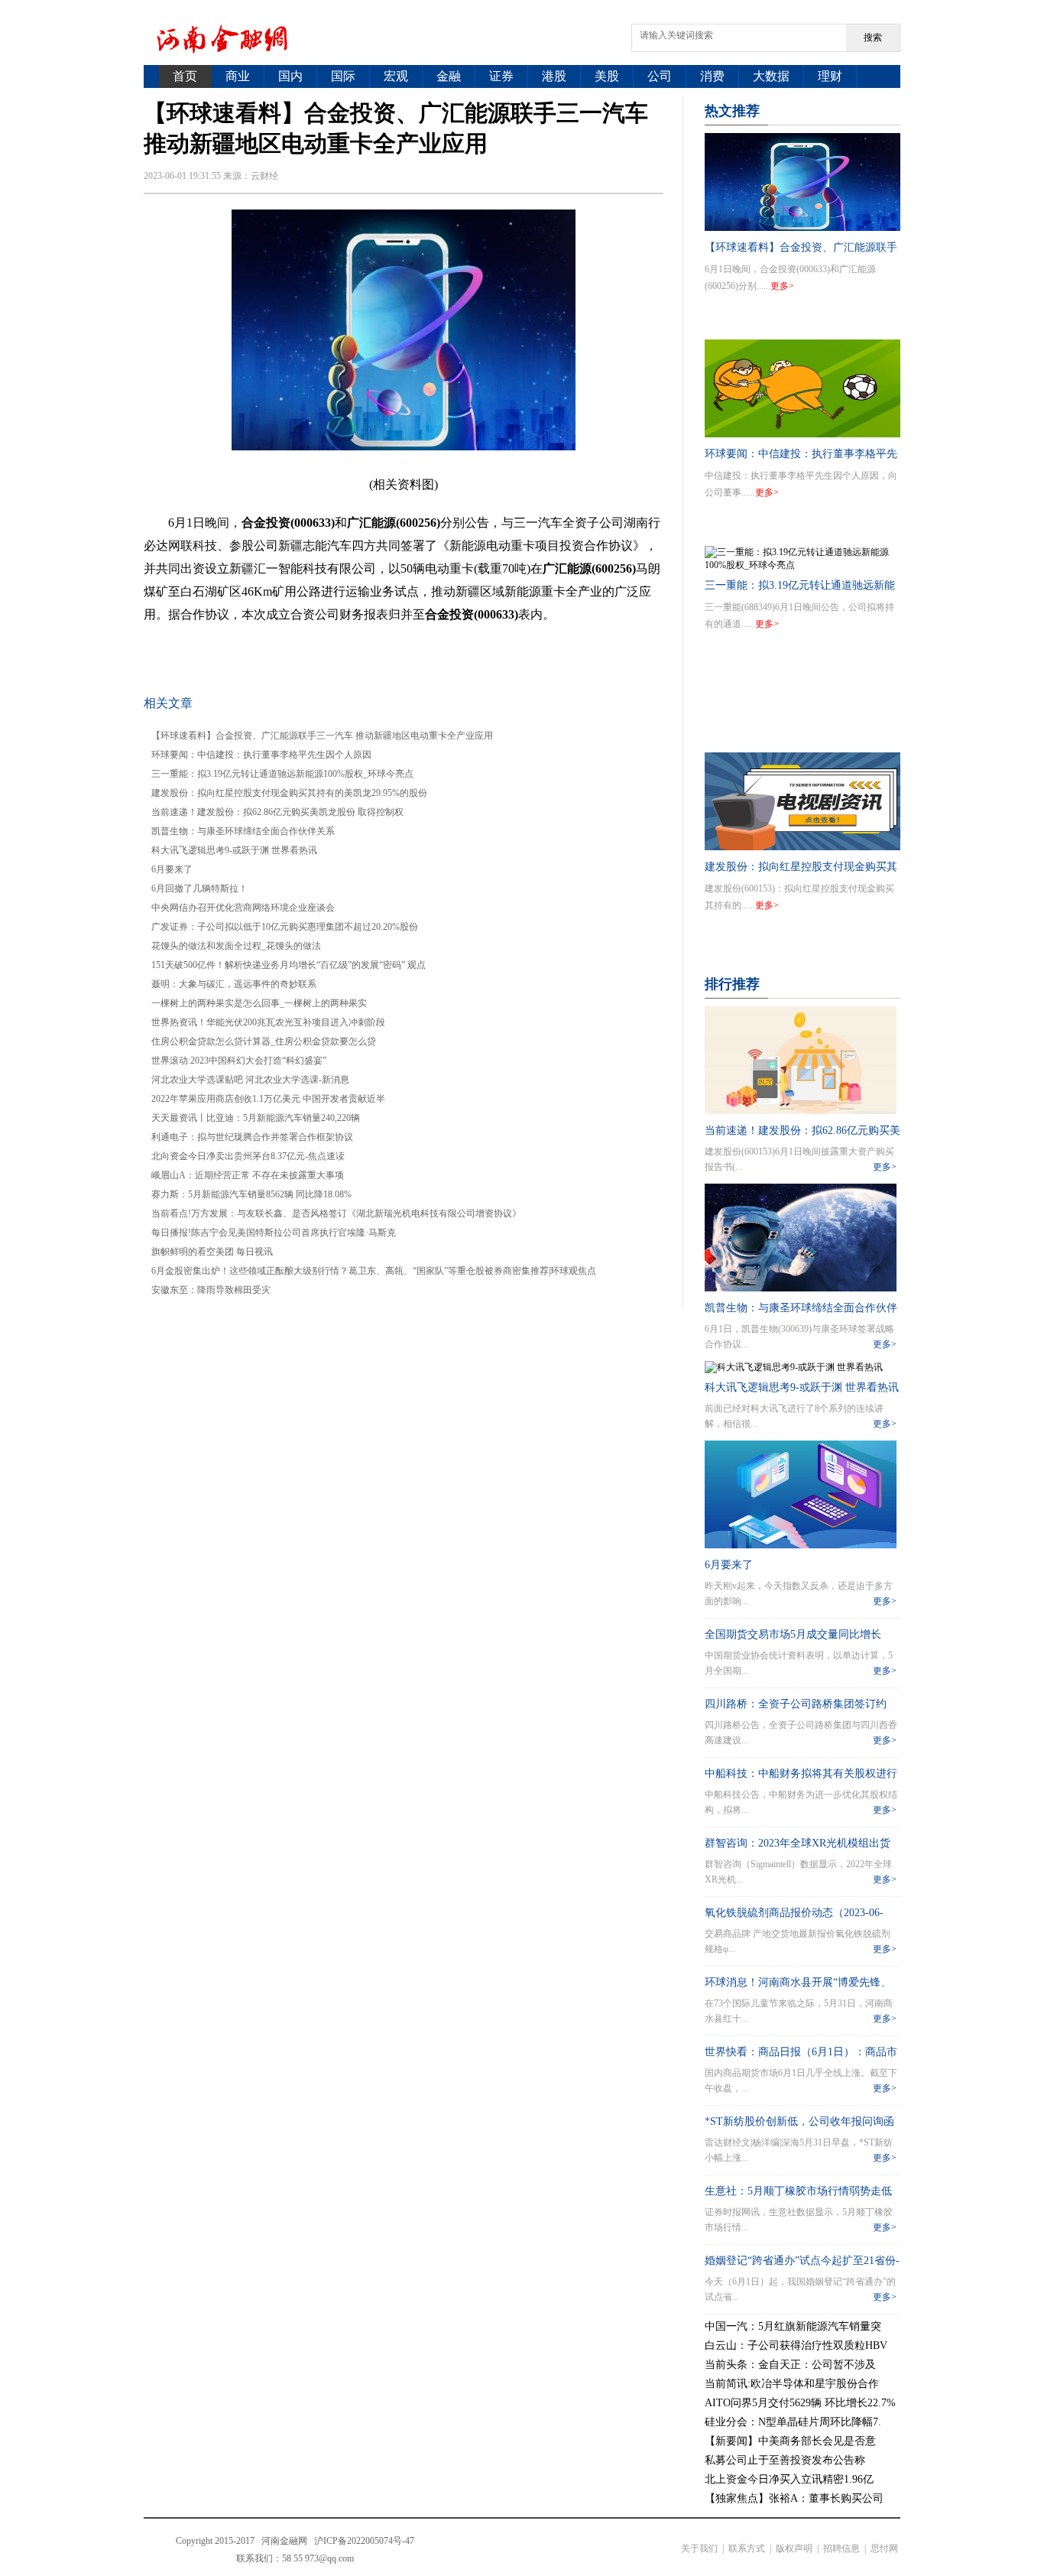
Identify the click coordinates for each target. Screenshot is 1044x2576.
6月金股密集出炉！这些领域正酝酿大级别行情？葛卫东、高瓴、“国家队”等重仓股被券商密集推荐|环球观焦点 (374, 1271)
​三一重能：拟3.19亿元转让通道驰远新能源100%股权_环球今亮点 (282, 774)
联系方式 (747, 2548)
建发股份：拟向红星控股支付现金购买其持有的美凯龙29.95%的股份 (289, 793)
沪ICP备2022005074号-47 (364, 2541)
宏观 (396, 76)
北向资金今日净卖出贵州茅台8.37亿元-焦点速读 (248, 1156)
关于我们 (699, 2548)
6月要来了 (172, 869)
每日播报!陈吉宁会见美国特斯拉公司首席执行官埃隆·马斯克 (274, 1233)
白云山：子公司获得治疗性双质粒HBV (796, 2345)
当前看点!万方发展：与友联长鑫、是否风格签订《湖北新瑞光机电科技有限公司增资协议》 (336, 1213)
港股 (554, 76)
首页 (185, 76)
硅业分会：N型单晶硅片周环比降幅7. (793, 2422)
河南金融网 (284, 2541)
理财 (830, 76)
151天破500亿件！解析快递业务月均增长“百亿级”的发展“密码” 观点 (289, 965)
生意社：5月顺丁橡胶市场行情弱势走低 (798, 2191)
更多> (782, 286)
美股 (607, 76)
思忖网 (884, 2548)
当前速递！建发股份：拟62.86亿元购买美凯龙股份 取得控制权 (277, 812)
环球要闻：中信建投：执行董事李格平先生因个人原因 (261, 755)
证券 (501, 76)
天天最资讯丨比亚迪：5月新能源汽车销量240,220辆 (256, 1118)
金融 (449, 76)
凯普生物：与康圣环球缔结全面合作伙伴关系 (243, 831)
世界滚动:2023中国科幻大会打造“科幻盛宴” (239, 1061)
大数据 (771, 76)
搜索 (873, 37)
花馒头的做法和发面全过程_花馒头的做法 (236, 946)
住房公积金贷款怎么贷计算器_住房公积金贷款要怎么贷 (264, 1041)
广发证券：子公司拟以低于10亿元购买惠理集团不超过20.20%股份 (285, 927)
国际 (343, 76)
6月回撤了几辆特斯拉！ (199, 888)
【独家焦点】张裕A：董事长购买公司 (794, 2498)
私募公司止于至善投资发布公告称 (785, 2460)
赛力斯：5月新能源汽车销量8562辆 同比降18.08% (251, 1194)
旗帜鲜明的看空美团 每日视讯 (212, 1252)
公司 (660, 76)
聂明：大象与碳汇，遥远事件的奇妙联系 (234, 984)
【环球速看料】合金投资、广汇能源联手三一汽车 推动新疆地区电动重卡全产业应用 (322, 736)
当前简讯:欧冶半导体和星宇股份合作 (792, 2384)
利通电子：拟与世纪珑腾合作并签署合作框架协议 (252, 1137)
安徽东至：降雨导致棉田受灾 (211, 1290)
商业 (238, 76)
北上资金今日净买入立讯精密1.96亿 (789, 2479)
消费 (712, 76)
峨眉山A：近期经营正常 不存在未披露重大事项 (248, 1175)
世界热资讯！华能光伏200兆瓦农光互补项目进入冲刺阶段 (268, 1022)
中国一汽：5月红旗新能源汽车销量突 (793, 2326)
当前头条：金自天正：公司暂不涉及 (790, 2365)
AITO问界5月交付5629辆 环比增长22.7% (800, 2403)
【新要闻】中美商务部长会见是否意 (790, 2441)
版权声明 (794, 2548)
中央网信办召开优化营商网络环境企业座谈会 (243, 908)
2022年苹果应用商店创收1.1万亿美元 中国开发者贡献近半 (268, 1099)
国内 (290, 76)
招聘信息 (841, 2548)
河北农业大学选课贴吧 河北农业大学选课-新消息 (250, 1080)
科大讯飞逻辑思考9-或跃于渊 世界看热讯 (234, 850)
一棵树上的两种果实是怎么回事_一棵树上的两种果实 (259, 1003)
